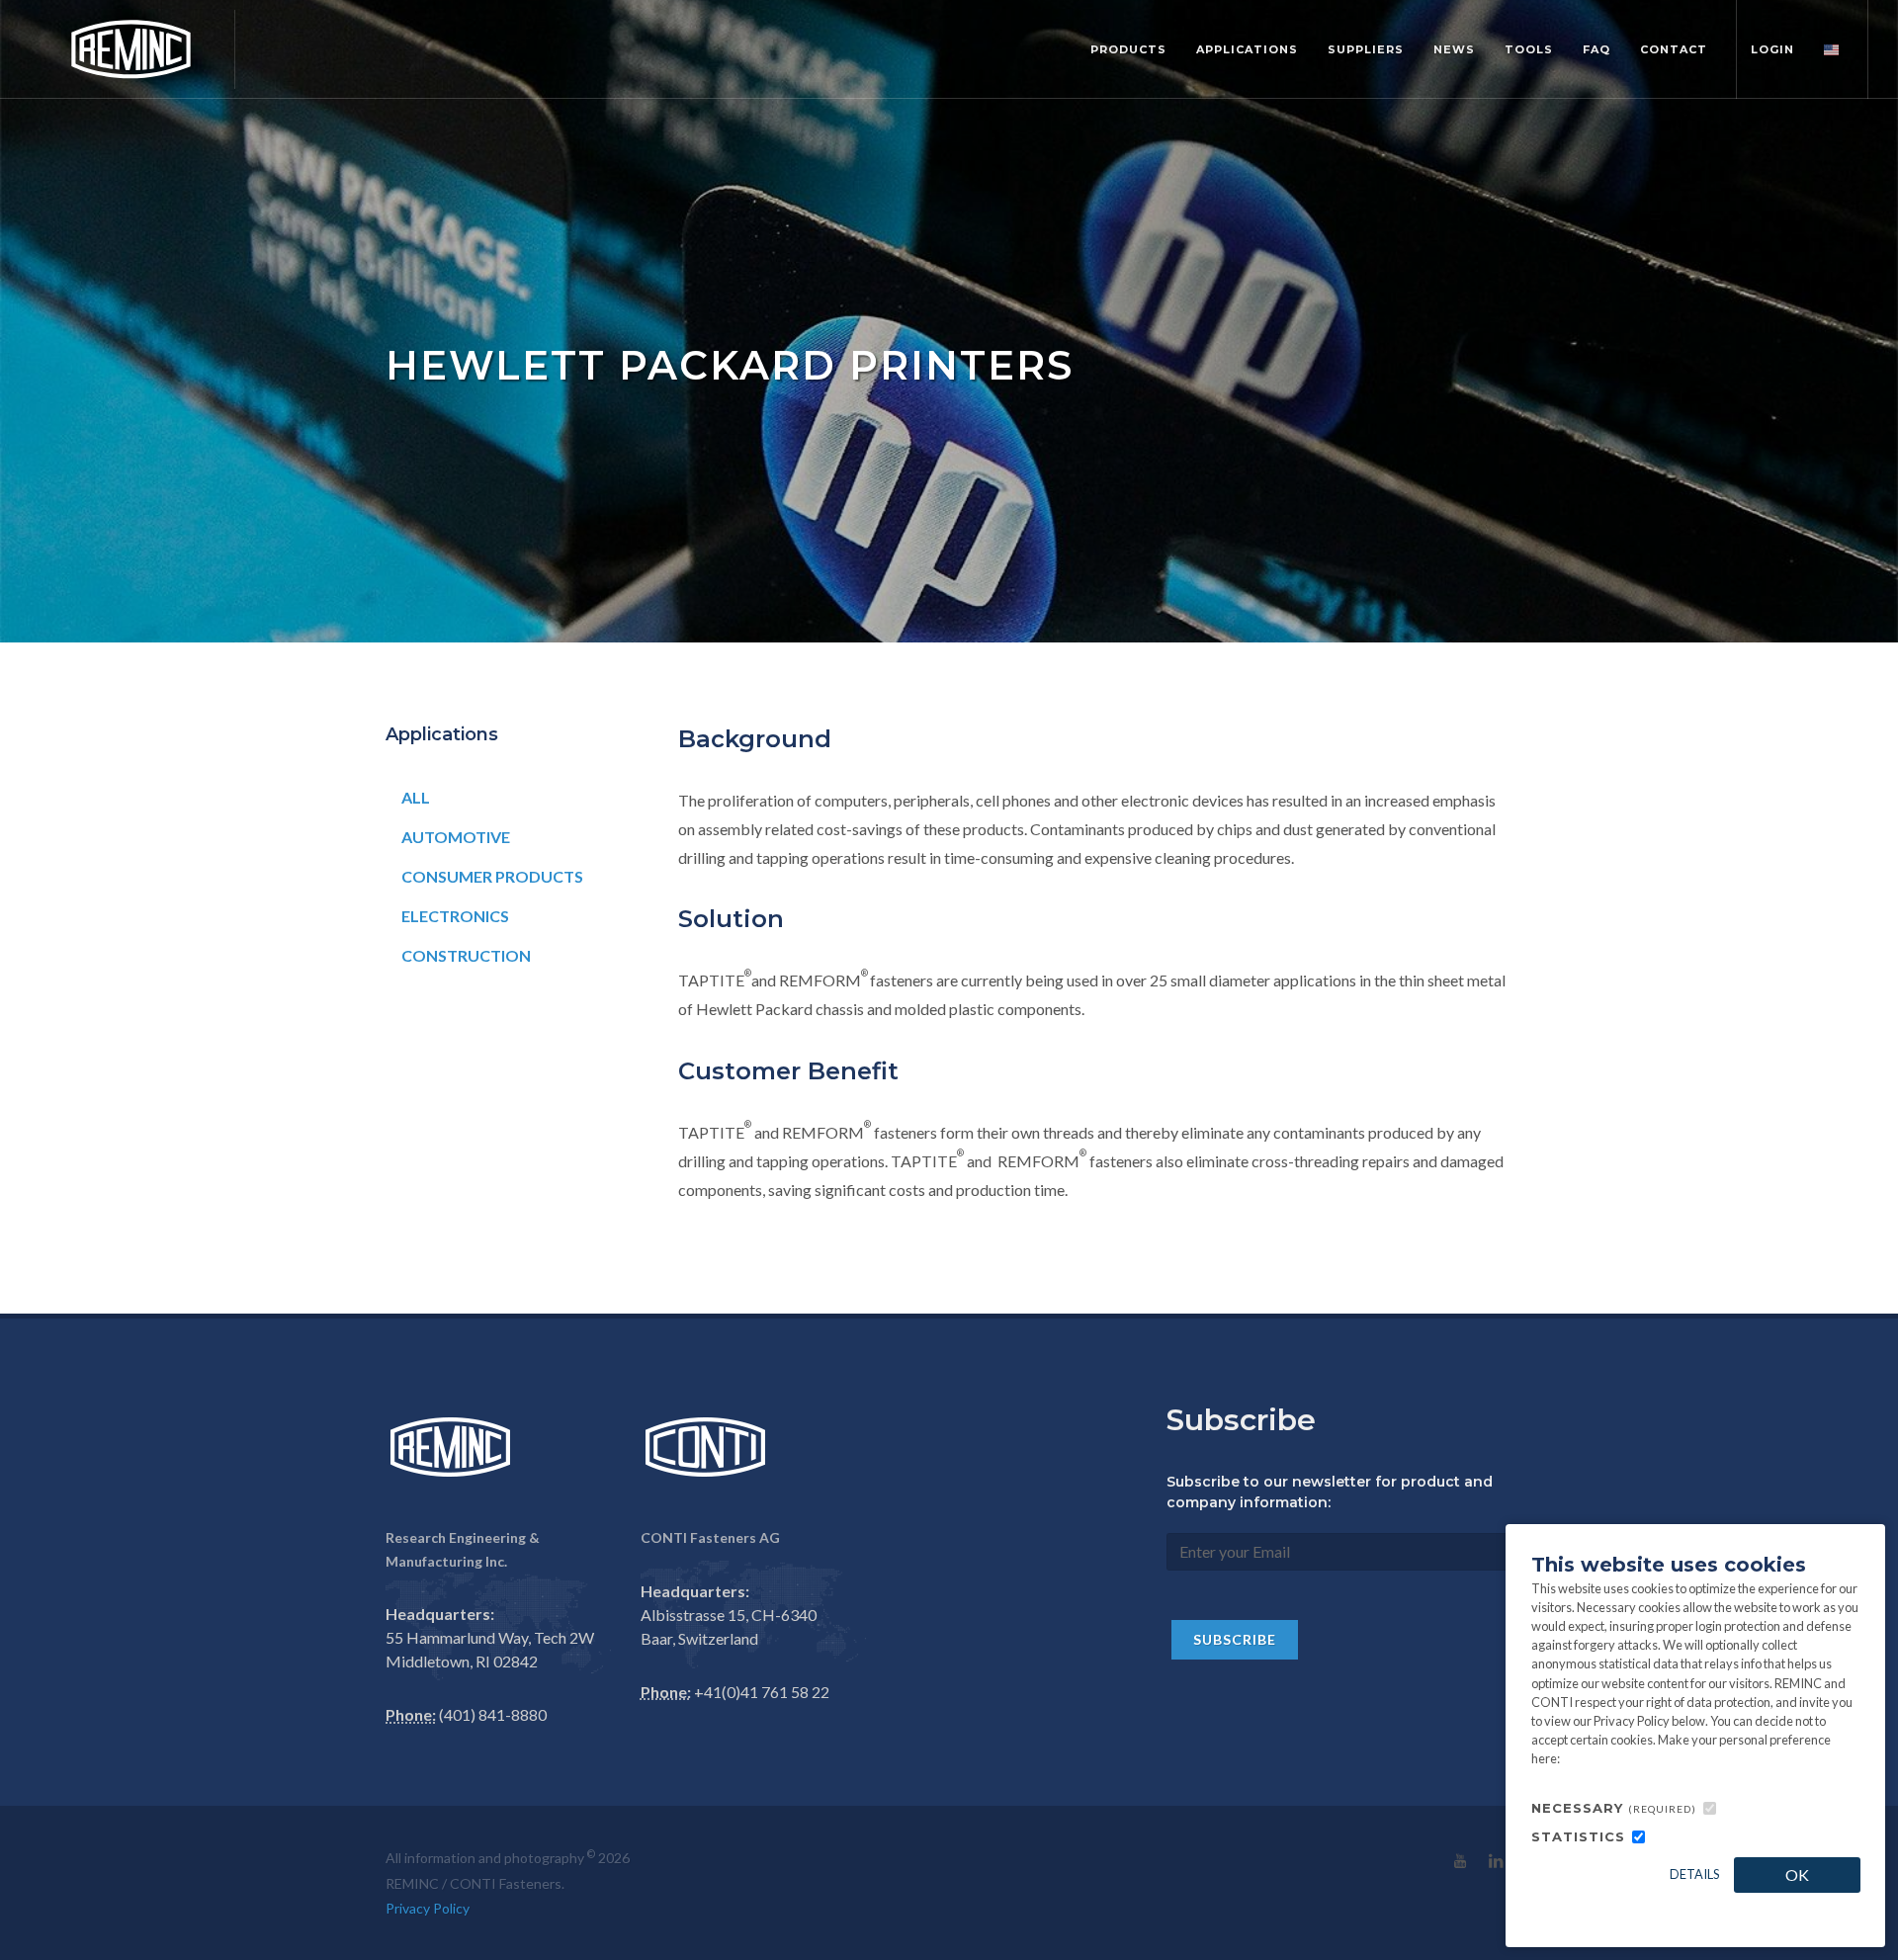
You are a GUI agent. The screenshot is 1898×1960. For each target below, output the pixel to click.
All (416, 797)
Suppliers (1366, 49)
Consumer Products (492, 876)
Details (1694, 1874)
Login (1772, 49)
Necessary (1614, 1808)
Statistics (1578, 1836)
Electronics (455, 916)
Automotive (456, 837)
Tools (1529, 49)
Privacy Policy (428, 1908)
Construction (466, 955)
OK (1797, 1875)
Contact (1674, 49)
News (1454, 49)
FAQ (1596, 49)
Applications (1247, 49)
